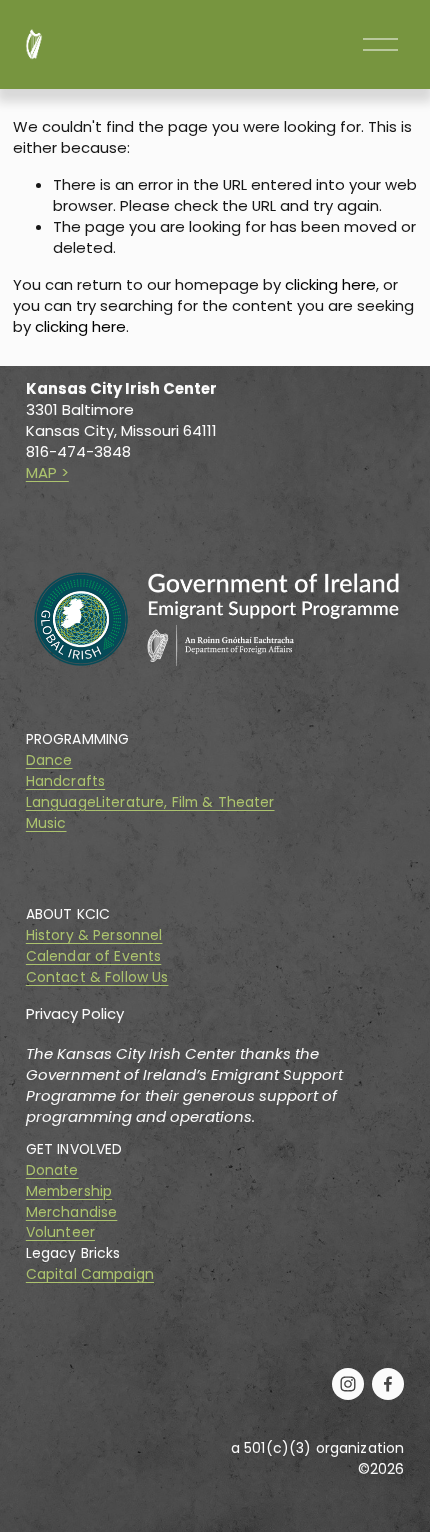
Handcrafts (65, 782)
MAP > (47, 473)
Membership (69, 1192)
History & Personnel (94, 936)
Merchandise (72, 1213)
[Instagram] (348, 1384)
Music (46, 824)
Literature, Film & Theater (185, 803)
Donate (52, 1171)
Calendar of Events (94, 957)
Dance (49, 761)
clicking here (330, 284)
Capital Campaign (90, 1275)
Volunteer (60, 1233)
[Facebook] (388, 1384)
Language (61, 803)
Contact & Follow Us (97, 978)
